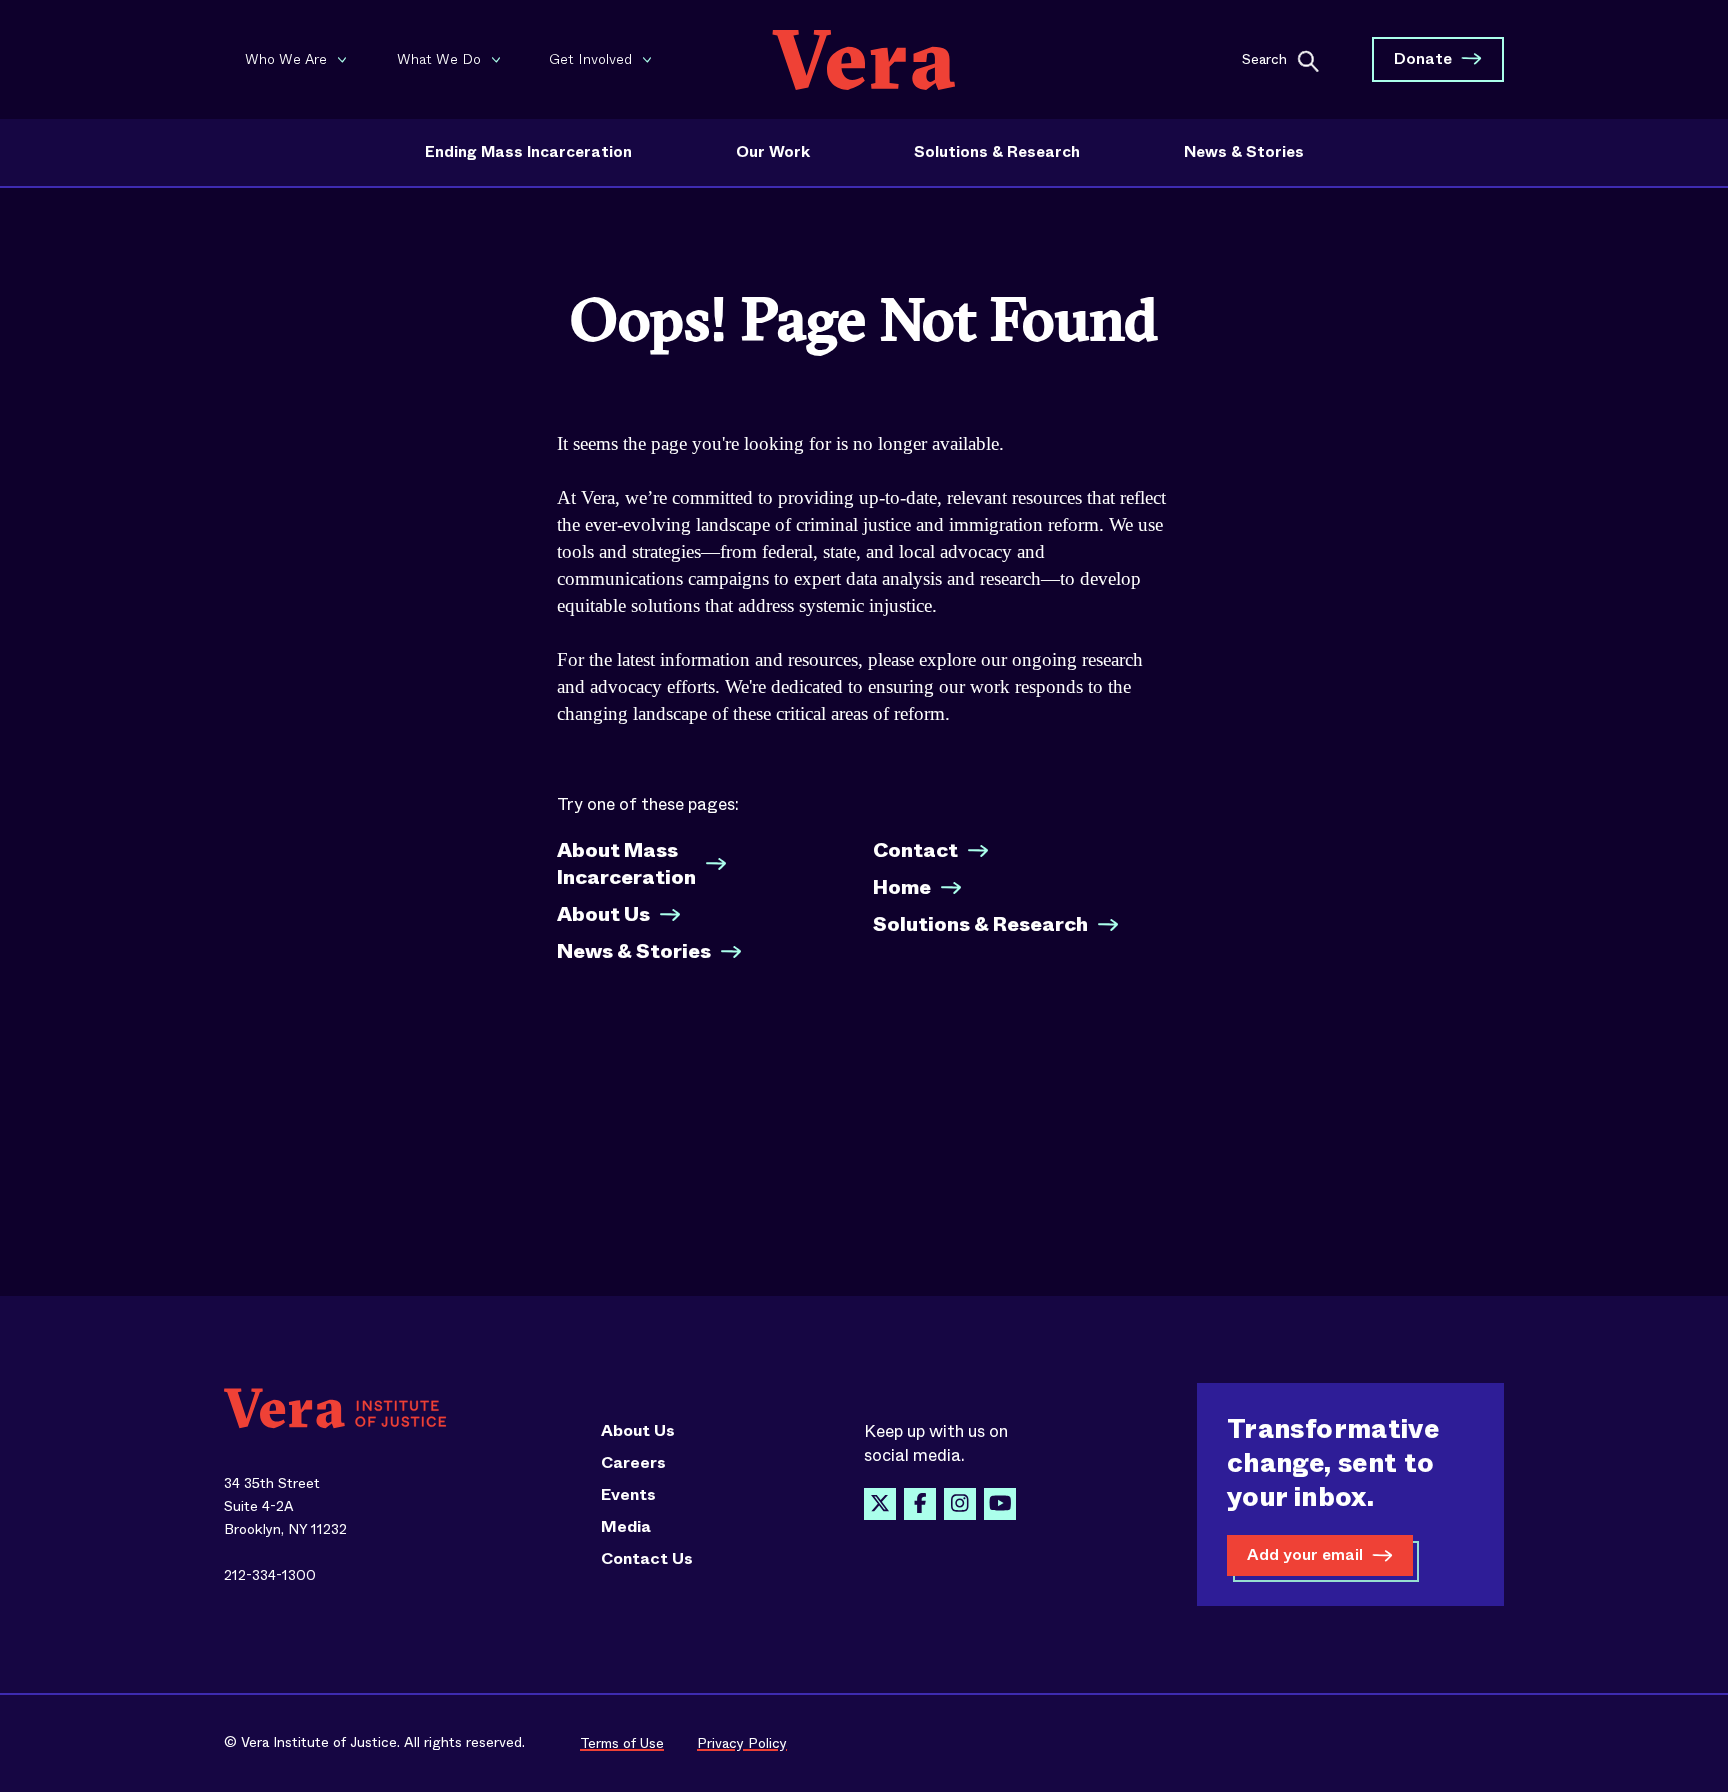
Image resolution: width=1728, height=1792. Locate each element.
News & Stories (1244, 152)
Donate (1423, 58)
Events (628, 1495)
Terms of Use (622, 1743)
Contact (915, 850)
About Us (603, 914)
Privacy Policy (742, 1743)
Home (902, 887)
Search (1264, 58)
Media (626, 1527)
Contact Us (647, 1559)
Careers (633, 1463)
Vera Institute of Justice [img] (864, 59)
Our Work (773, 152)
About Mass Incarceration (626, 864)
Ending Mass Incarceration (528, 152)
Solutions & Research (997, 152)
